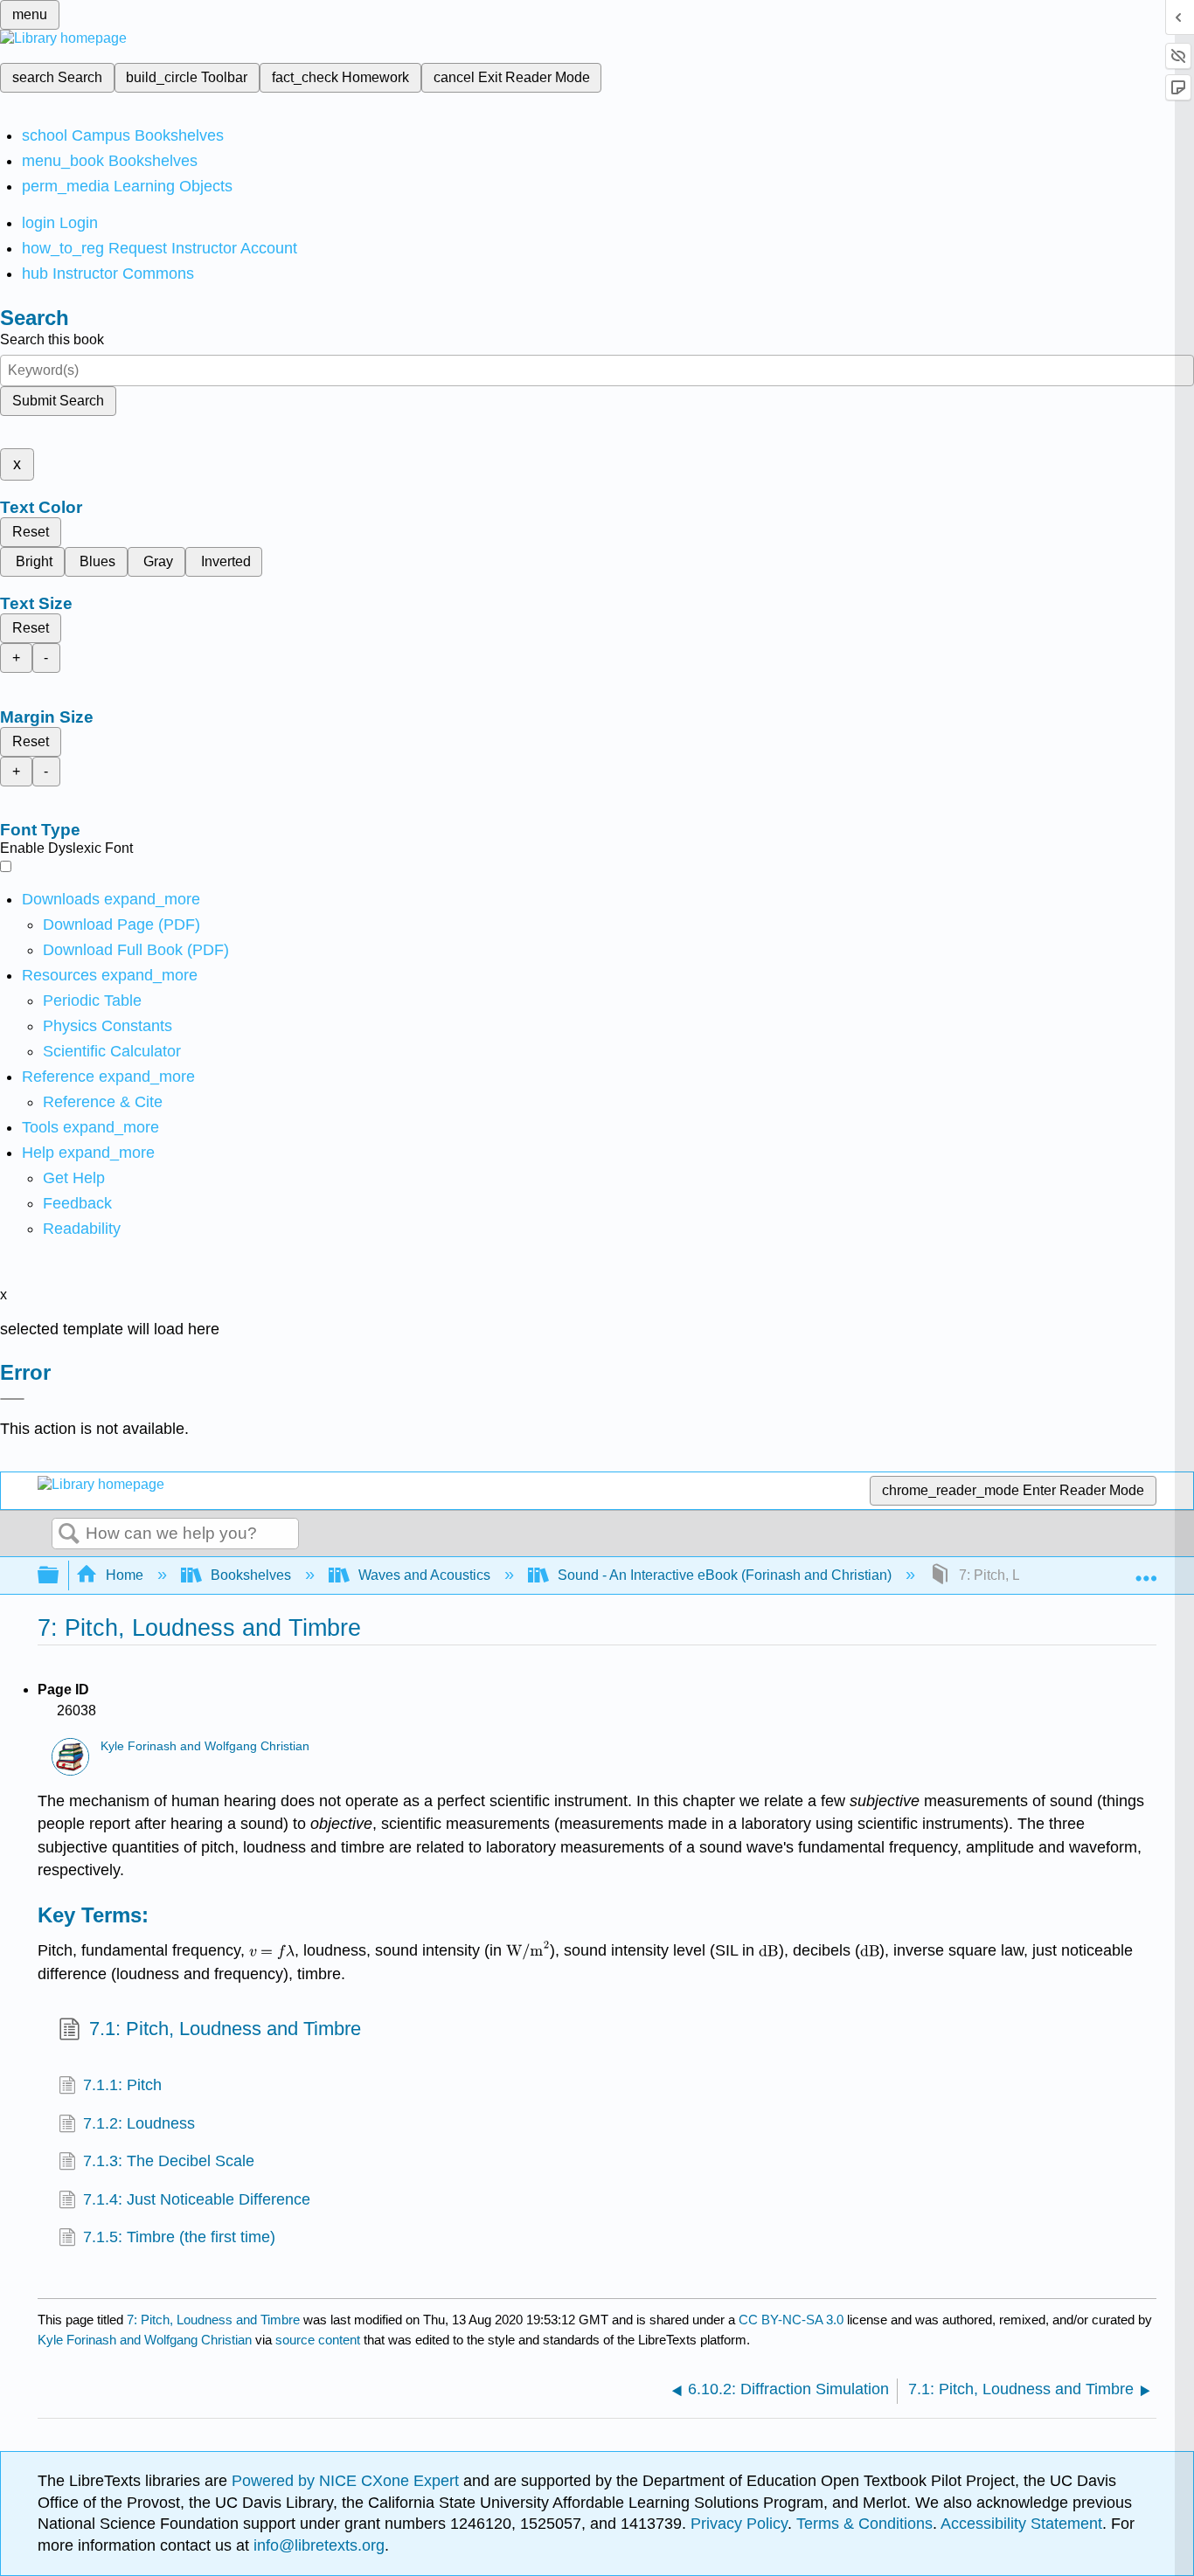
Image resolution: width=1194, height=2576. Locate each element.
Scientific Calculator (112, 1051)
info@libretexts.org (317, 2545)
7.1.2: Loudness (139, 2123)
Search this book (52, 339)
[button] (77, 1203)
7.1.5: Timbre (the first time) (179, 2237)
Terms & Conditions (864, 2524)
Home (125, 1575)
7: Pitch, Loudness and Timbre (213, 2320)
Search (69, 1534)
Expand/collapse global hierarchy (59, 1576)
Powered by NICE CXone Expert (347, 2481)
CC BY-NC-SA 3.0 (791, 2320)
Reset (31, 532)
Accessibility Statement (1021, 2524)
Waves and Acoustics (424, 1575)
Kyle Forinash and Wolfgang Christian (205, 1746)
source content (318, 2340)
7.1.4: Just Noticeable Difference (197, 2199)
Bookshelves (251, 1575)
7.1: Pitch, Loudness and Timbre (225, 2029)
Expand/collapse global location (1146, 1570)
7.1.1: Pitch (122, 2085)
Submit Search (58, 401)
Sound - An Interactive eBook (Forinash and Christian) (725, 1575)
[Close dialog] (12, 1399)
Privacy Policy (739, 2524)
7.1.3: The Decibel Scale (169, 2161)
